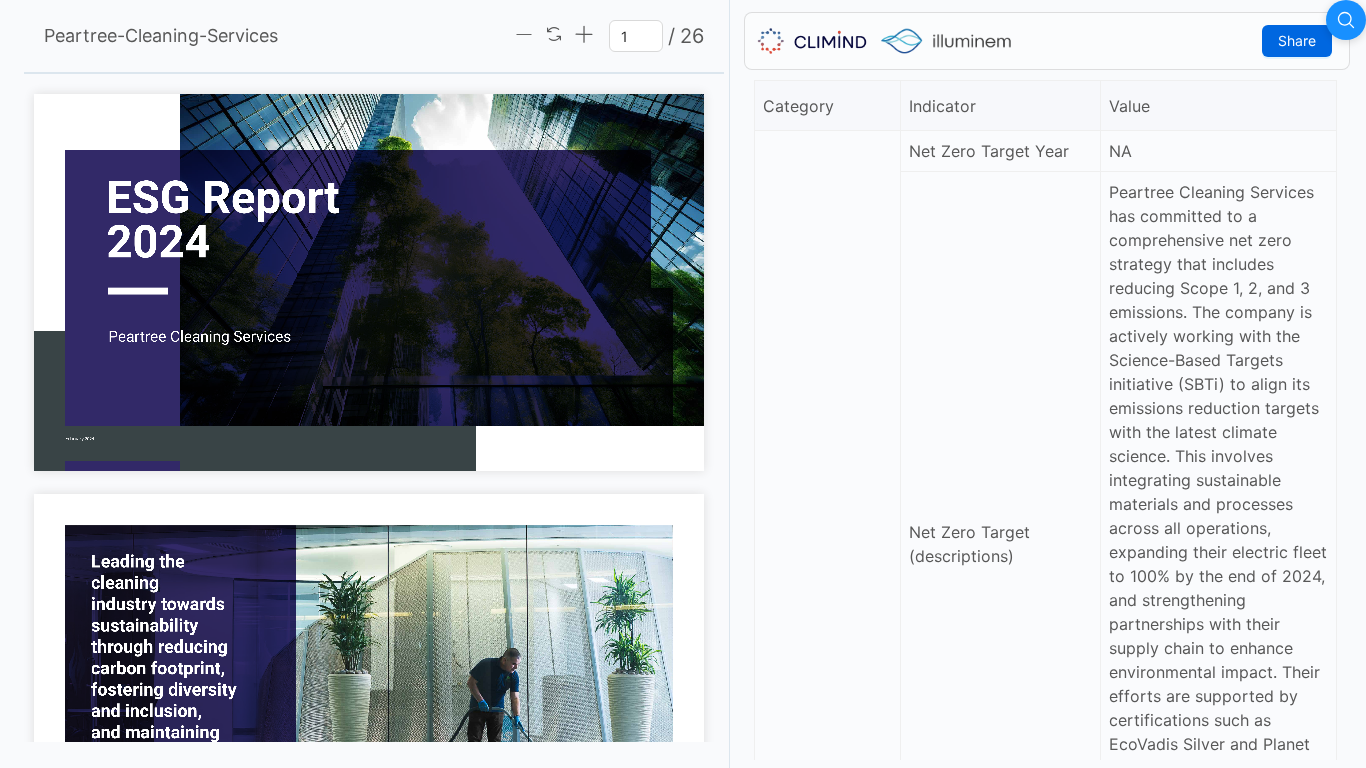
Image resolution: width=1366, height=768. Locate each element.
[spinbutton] (636, 36)
